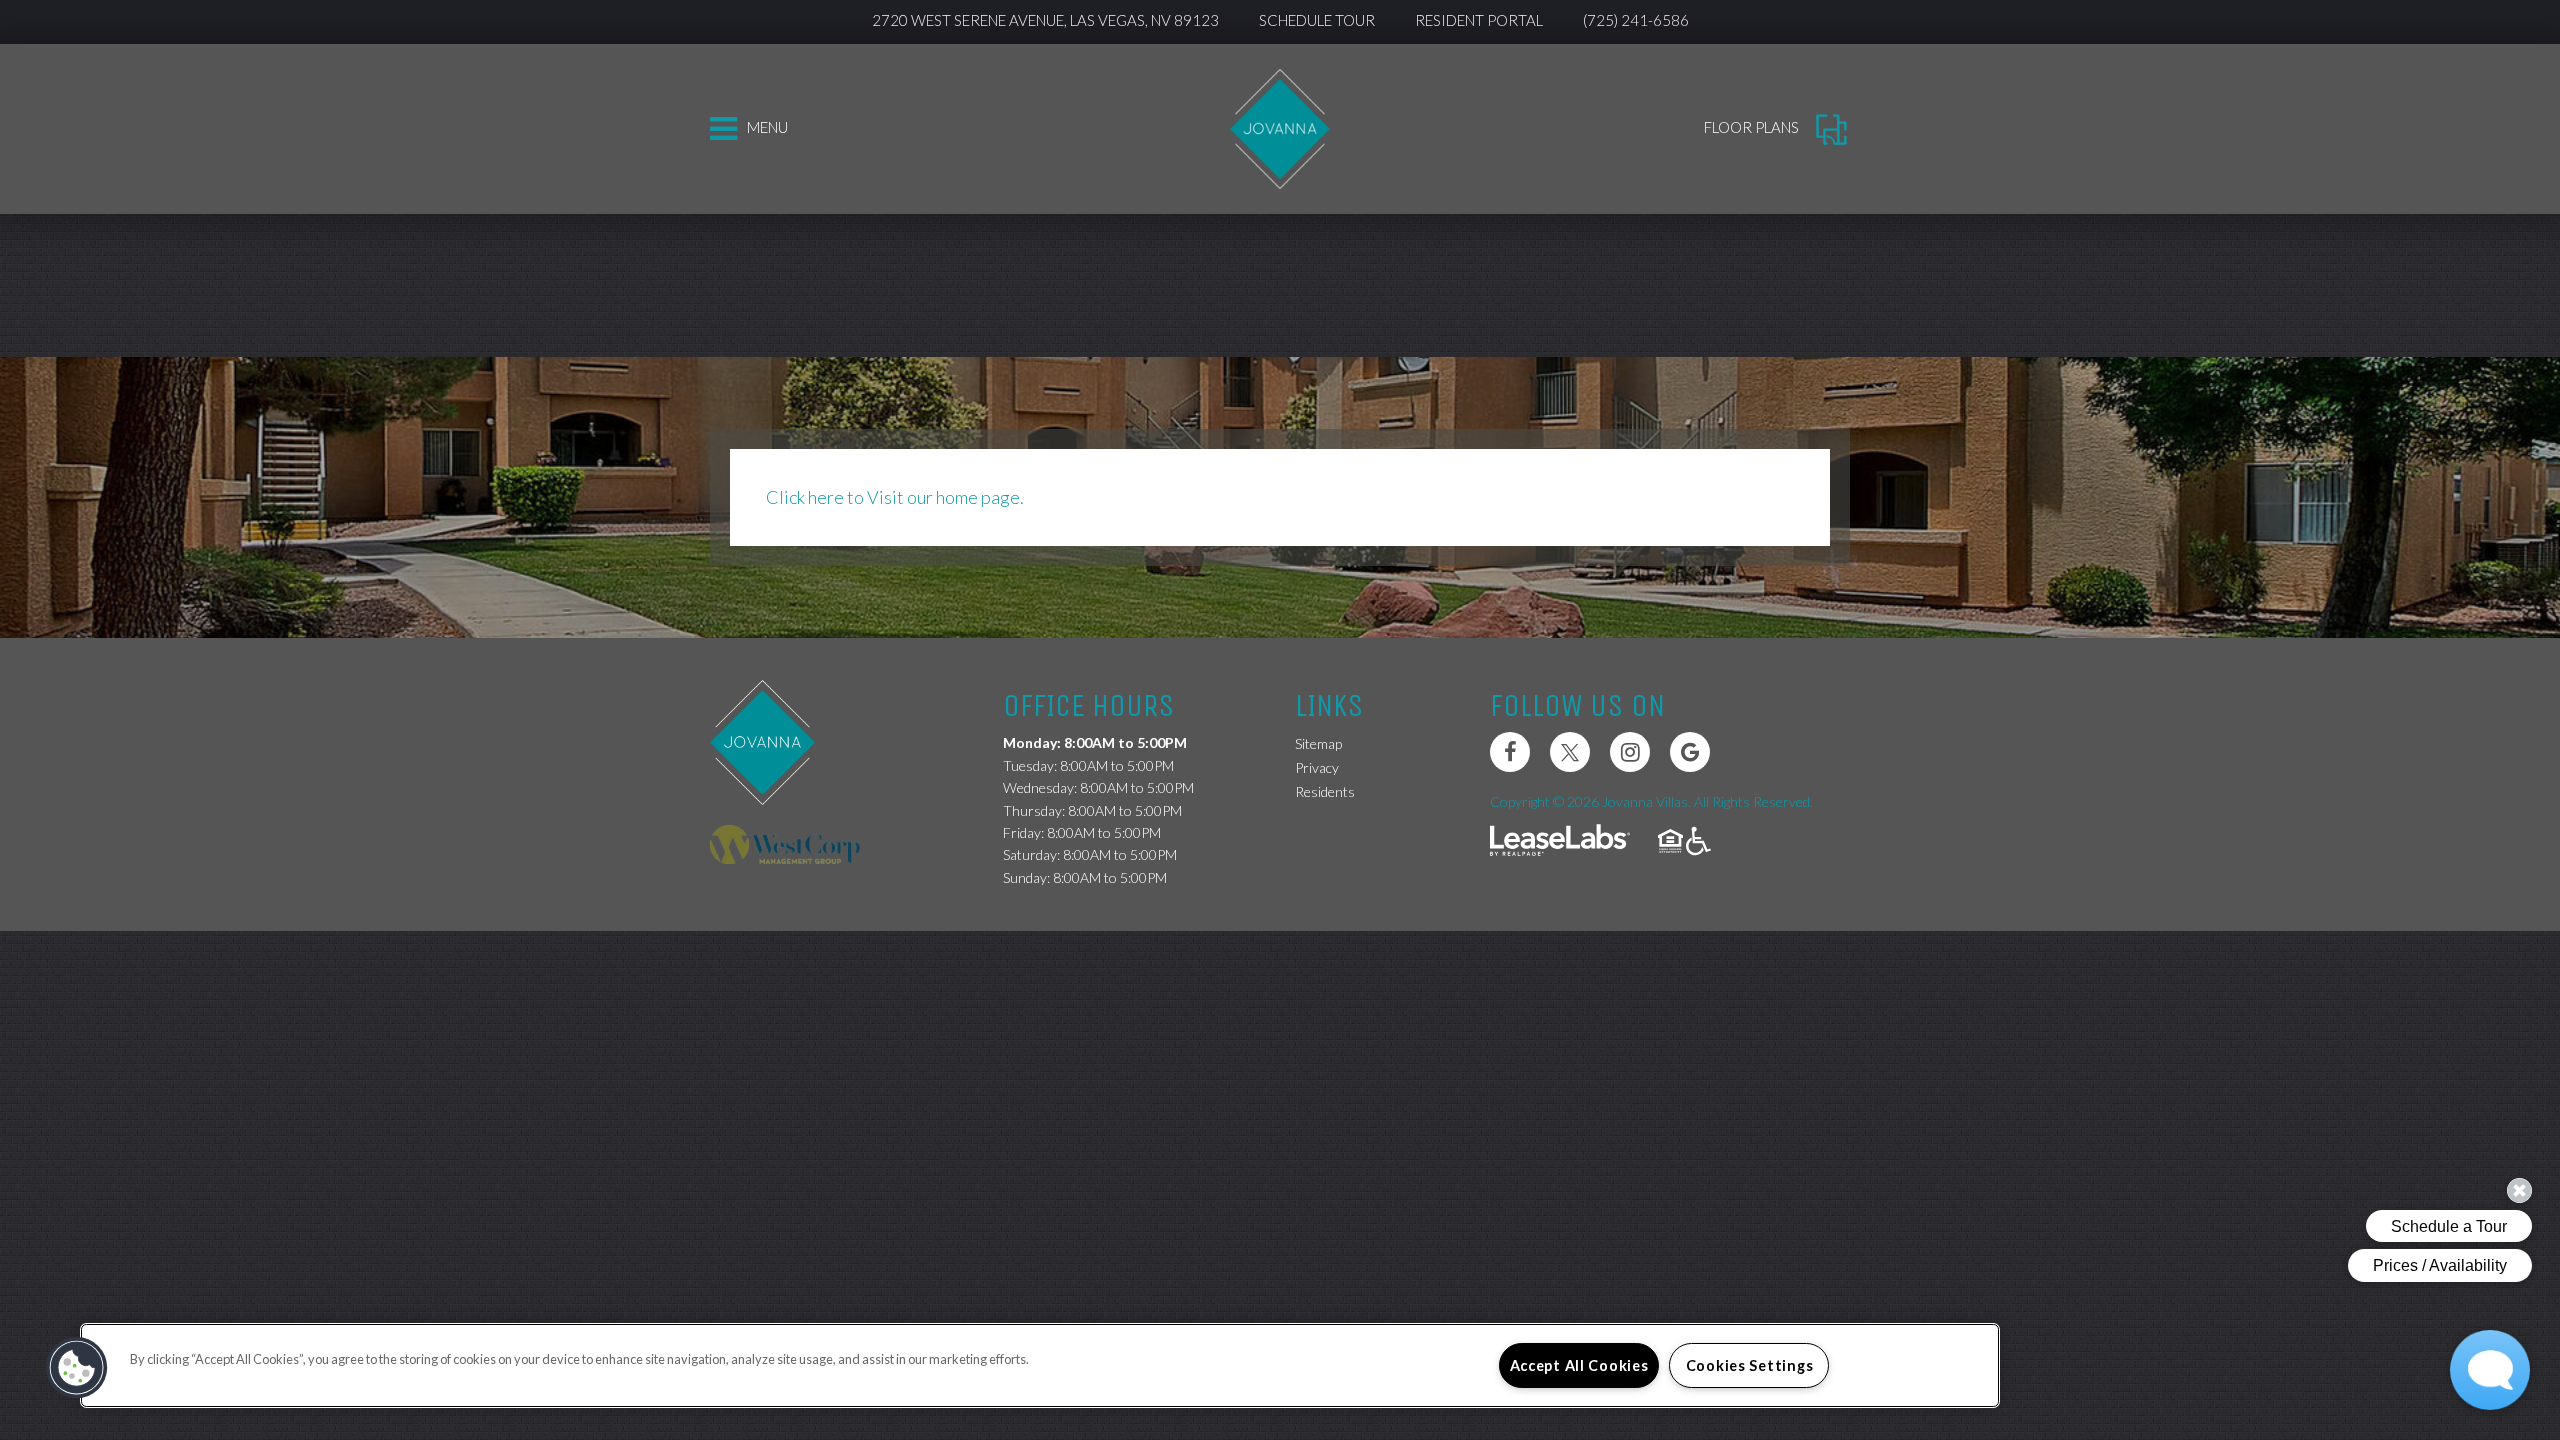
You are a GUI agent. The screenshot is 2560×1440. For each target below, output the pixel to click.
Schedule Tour (1317, 20)
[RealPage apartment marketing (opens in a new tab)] (1560, 842)
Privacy (1317, 767)
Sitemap (1318, 743)
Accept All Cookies (1579, 1365)
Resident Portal (1479, 20)
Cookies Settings (1750, 1365)
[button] (1510, 752)
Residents (1325, 791)
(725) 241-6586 (1636, 20)
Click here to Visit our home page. (895, 497)
